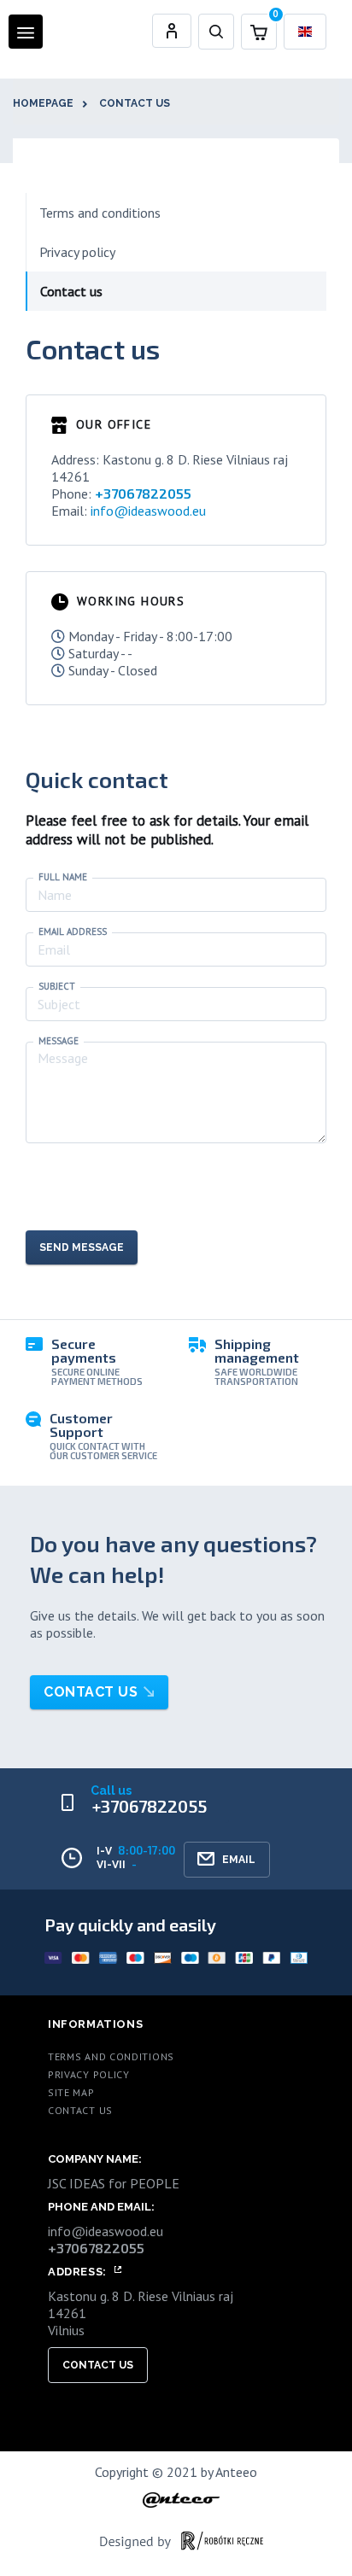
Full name (63, 877)
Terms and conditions (100, 213)
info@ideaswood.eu (148, 511)
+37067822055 (143, 493)
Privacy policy (77, 252)
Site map (71, 2092)
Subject (57, 987)
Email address (73, 932)
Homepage (43, 103)
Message (59, 1041)
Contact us (135, 103)
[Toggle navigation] (26, 32)
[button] (216, 32)
